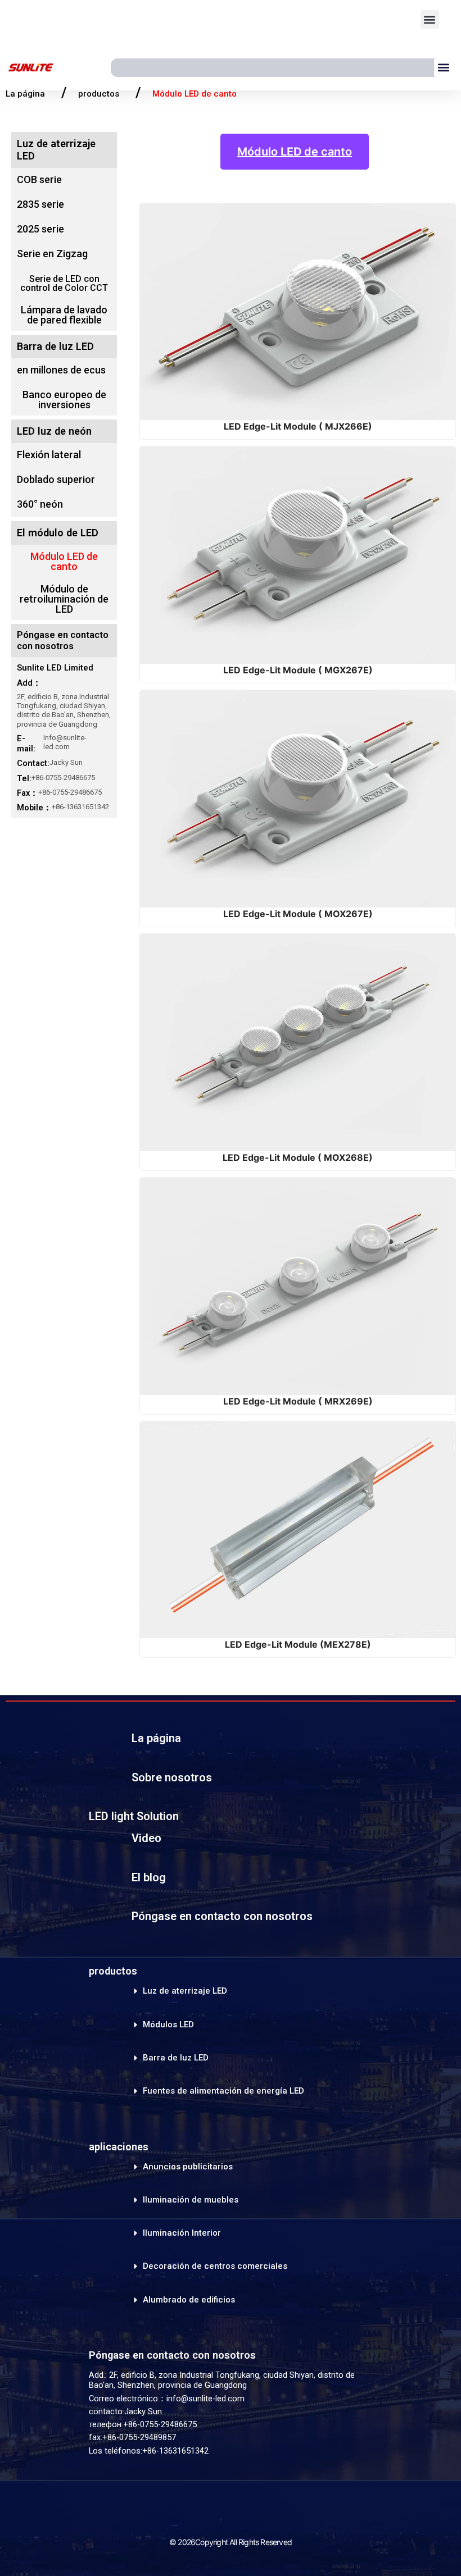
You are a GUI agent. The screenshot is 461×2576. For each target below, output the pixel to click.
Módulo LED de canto (295, 152)
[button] (430, 19)
